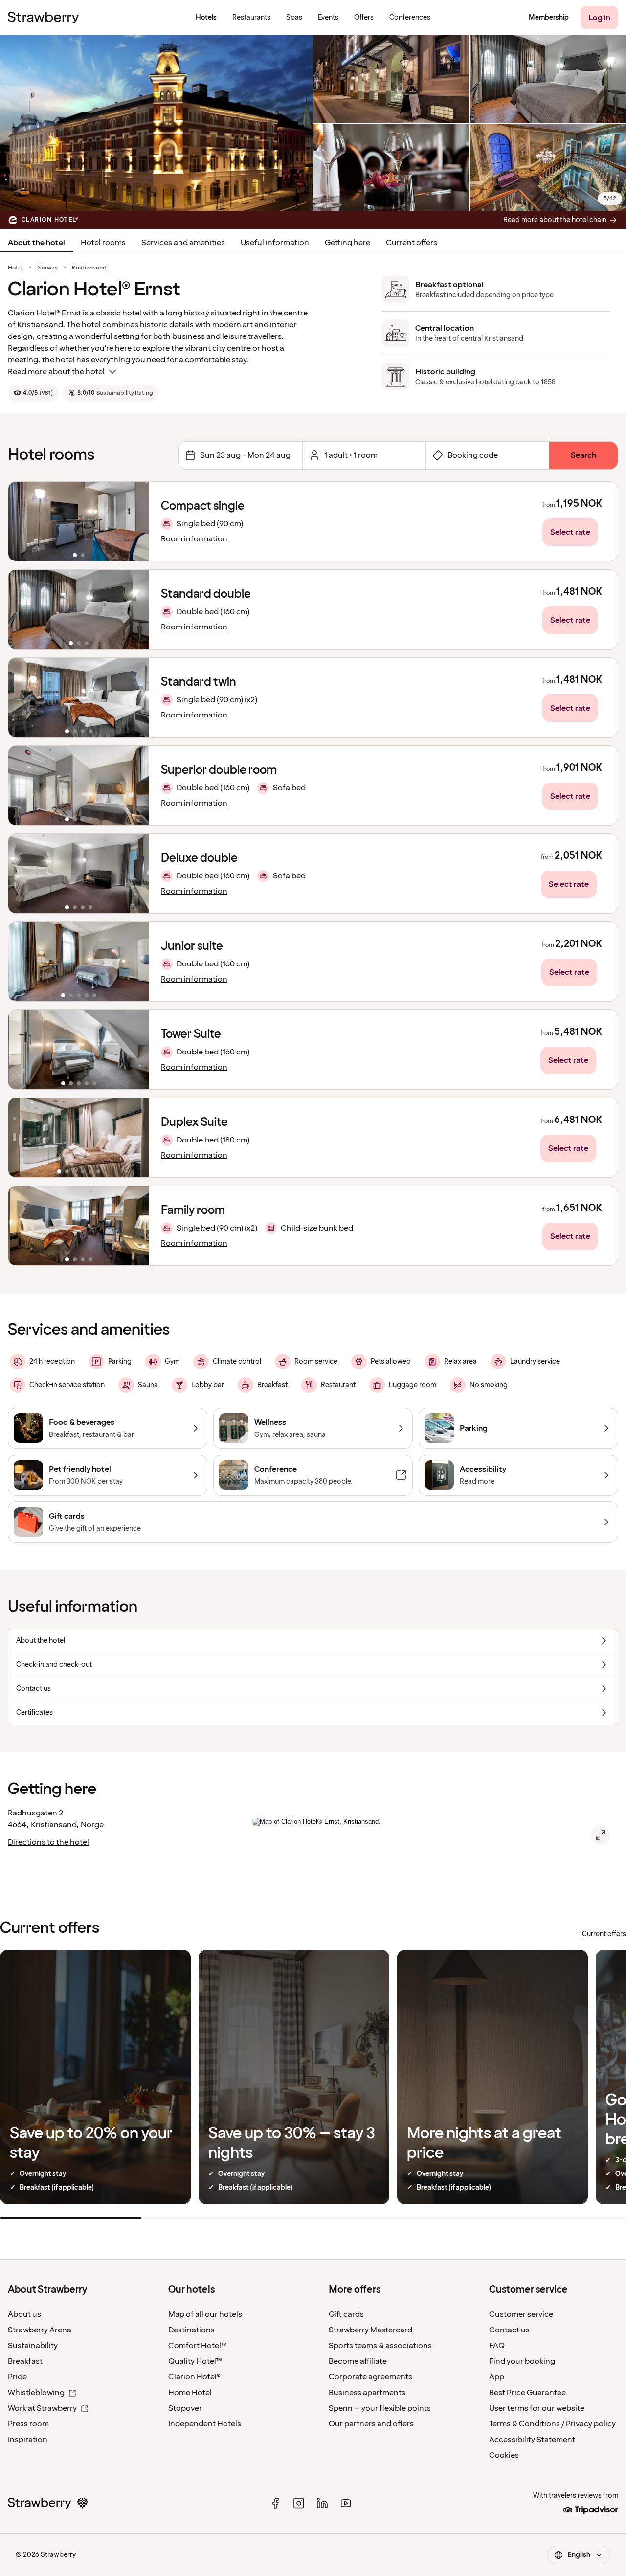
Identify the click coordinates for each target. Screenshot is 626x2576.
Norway (47, 268)
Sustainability (33, 2346)
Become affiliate (358, 2361)
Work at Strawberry (42, 2408)
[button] (79, 521)
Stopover (185, 2408)
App (497, 2377)
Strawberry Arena (40, 2330)
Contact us (509, 2330)
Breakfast (25, 2361)
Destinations (191, 2330)
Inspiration (28, 2440)
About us (24, 2314)
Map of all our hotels (205, 2314)
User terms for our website (537, 2408)
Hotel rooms (103, 243)
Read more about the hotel (56, 372)
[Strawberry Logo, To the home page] (43, 18)
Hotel (15, 268)
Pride (17, 2377)
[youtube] (346, 2503)
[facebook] (275, 2503)
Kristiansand (89, 268)
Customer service (521, 2314)
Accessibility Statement (532, 2440)
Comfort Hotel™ (198, 2346)
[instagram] (299, 2503)
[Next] (135, 521)
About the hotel (36, 243)
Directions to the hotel (48, 1842)
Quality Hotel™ (195, 2361)
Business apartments (367, 2393)
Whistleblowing (36, 2393)
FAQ (497, 2346)
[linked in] (322, 2503)
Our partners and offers (371, 2424)
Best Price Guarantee (527, 2393)
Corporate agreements (370, 2377)
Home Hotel (190, 2393)
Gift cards (346, 2314)
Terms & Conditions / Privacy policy (552, 2424)
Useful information (275, 243)
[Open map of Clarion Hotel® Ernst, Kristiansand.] (601, 1835)
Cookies (504, 2455)
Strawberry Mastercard (370, 2330)
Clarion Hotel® (194, 2377)
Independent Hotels (205, 2424)
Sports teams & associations (380, 2346)
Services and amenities (183, 243)
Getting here (347, 243)
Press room (28, 2424)
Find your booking (522, 2361)
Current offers (412, 243)
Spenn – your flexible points (380, 2408)
